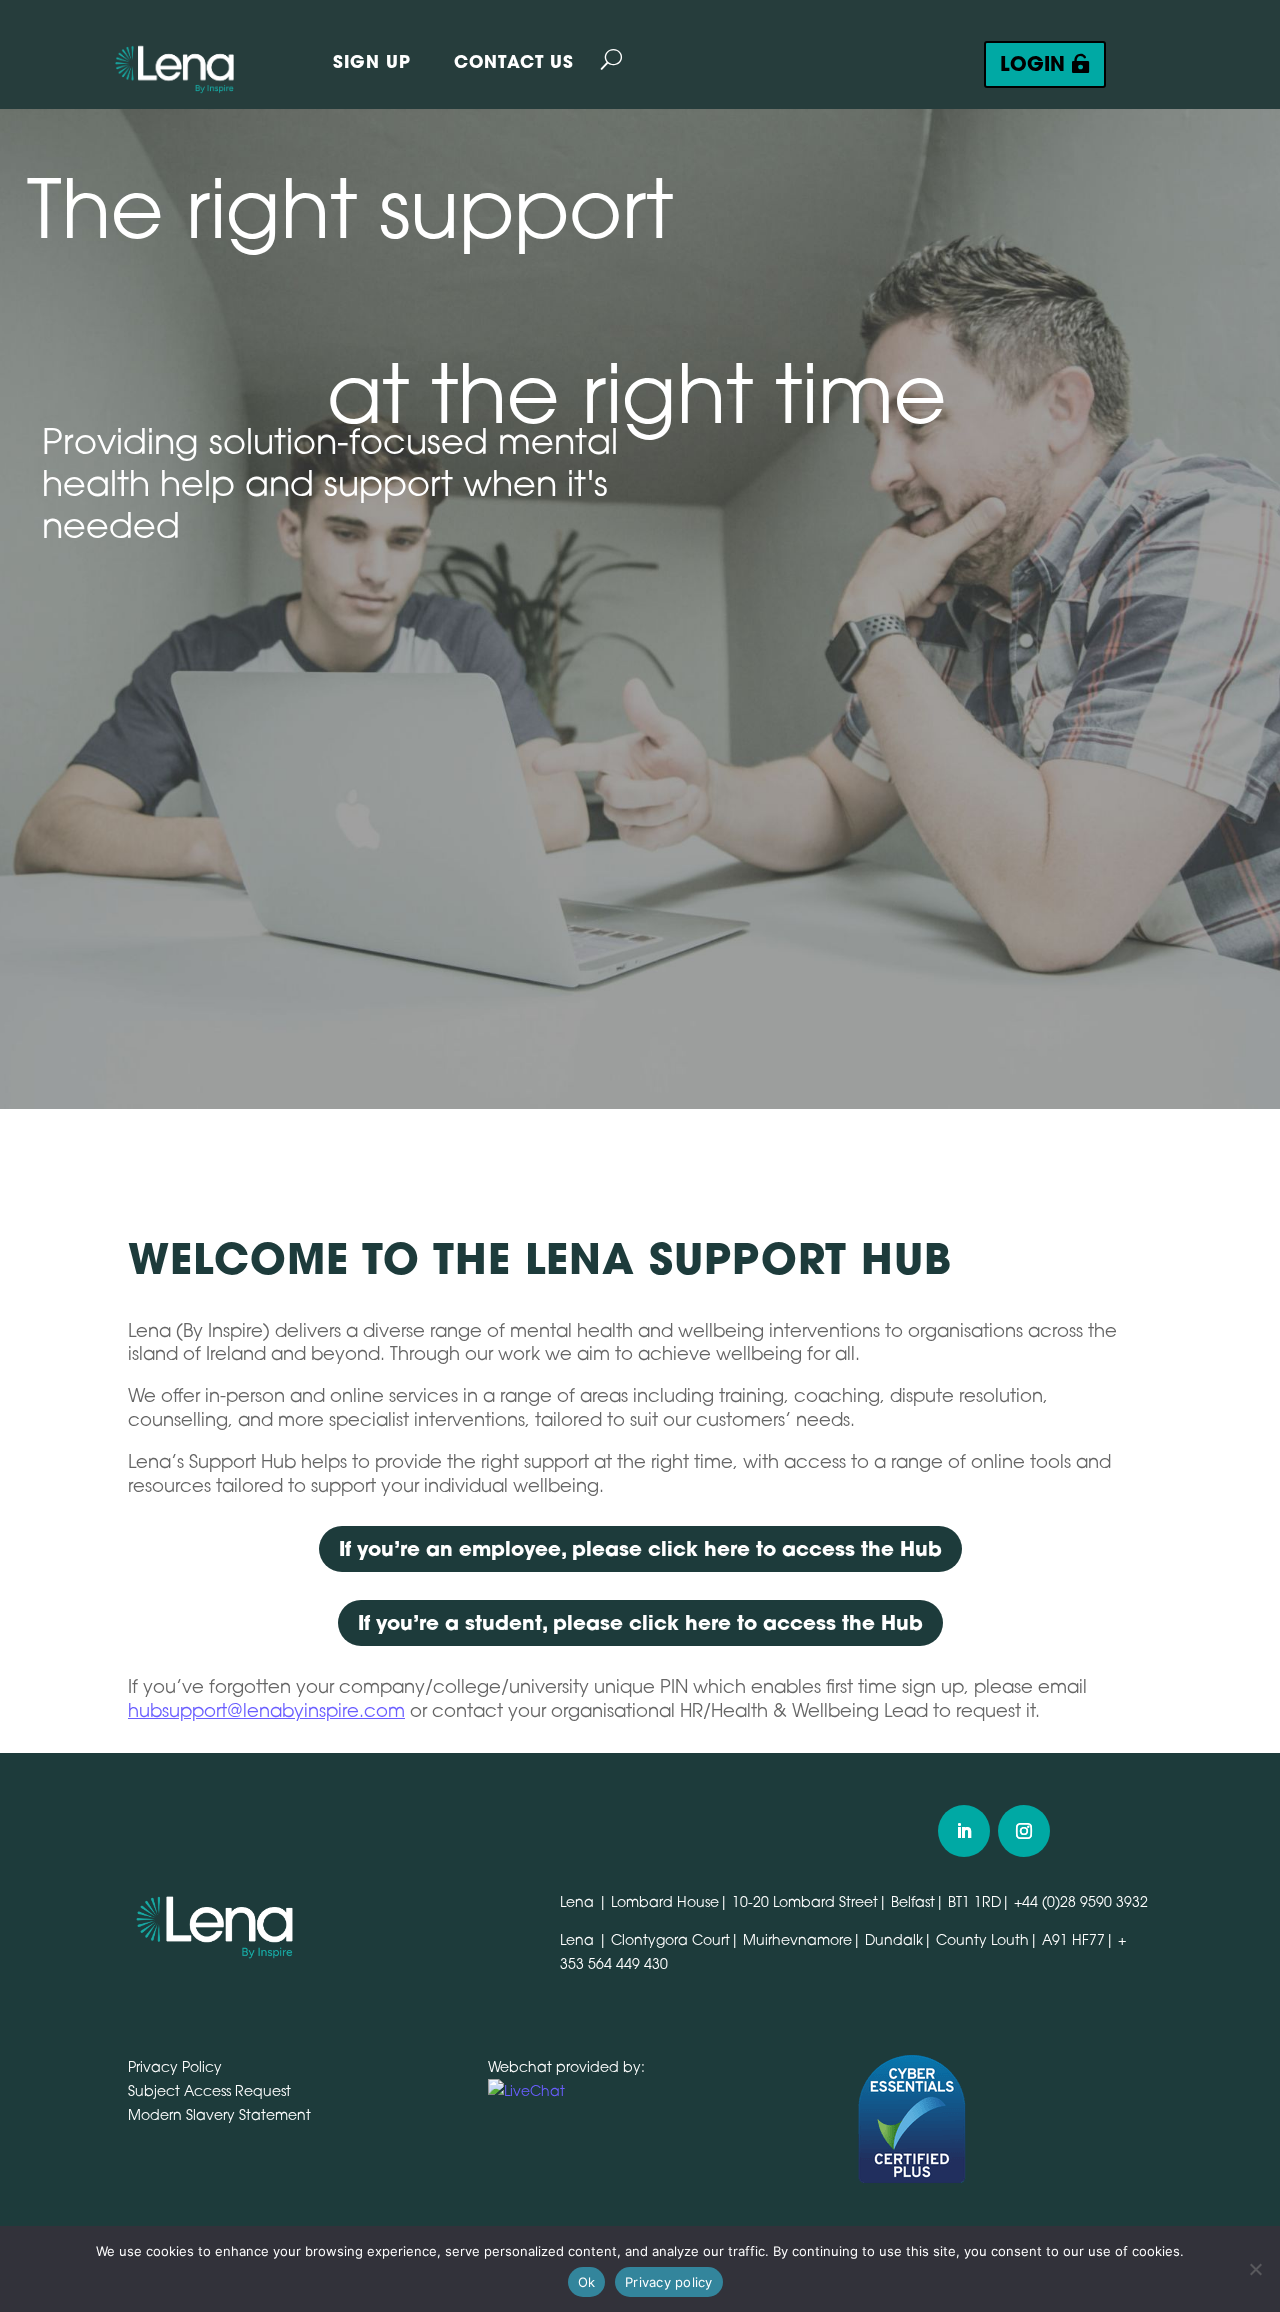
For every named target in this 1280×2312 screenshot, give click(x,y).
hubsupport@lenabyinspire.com (266, 1710)
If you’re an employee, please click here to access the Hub (640, 1548)
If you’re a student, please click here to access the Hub (640, 1622)
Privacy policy (669, 2282)
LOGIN (1032, 63)
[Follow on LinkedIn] (964, 1831)
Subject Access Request (209, 2090)
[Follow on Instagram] (1024, 1831)
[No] (1255, 2269)
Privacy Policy (175, 2066)
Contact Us (514, 62)
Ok (587, 2282)
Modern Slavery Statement (219, 2114)
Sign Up (372, 62)
